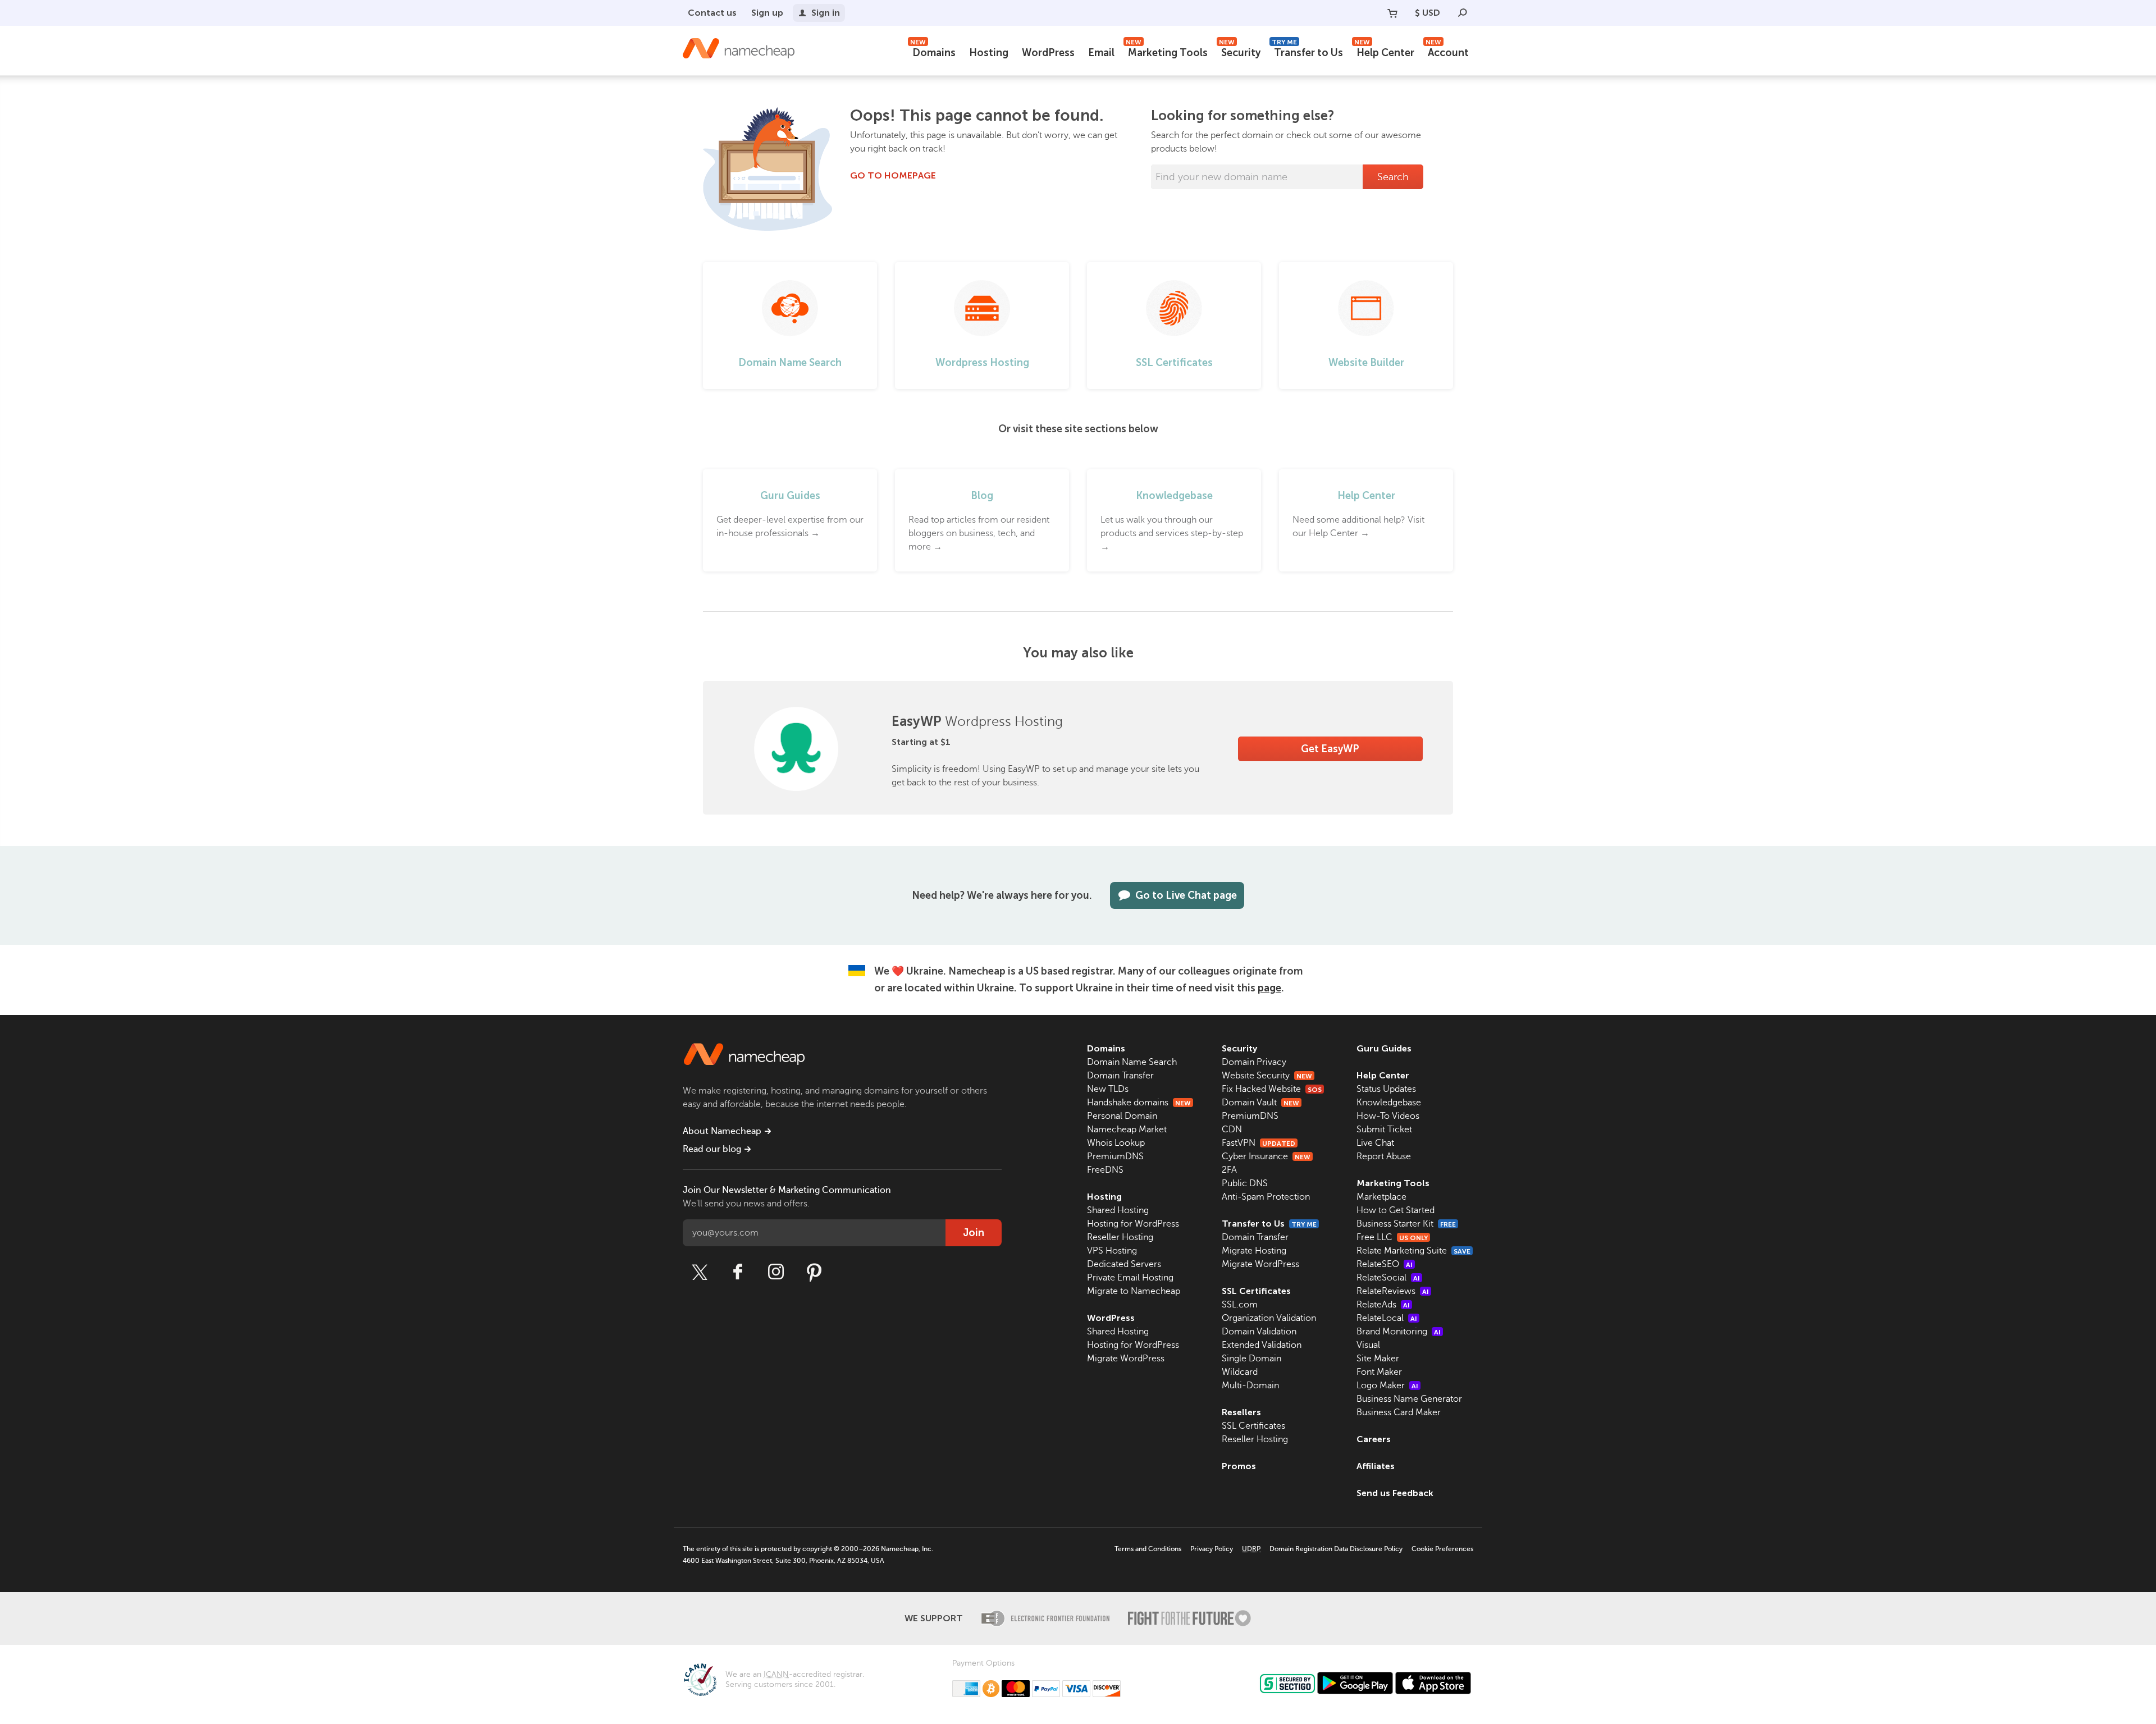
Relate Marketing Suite (1413, 1251)
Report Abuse (1384, 1156)
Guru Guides (1384, 1048)
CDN (1232, 1129)
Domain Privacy (1254, 1062)
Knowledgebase (1389, 1103)
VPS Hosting (1112, 1251)
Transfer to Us (1307, 51)
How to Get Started (1396, 1210)
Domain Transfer (1120, 1076)
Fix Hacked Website (1272, 1089)
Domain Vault (1260, 1103)
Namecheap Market (1127, 1129)
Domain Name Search (1132, 1062)
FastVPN (1259, 1143)
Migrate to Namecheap (1134, 1291)
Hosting (989, 53)
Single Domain (1251, 1359)
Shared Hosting (1118, 1210)
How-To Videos (1388, 1116)
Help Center (1384, 51)
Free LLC (1392, 1237)
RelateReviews (1393, 1291)
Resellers (1241, 1412)
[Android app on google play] (1355, 1683)
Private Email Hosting (1130, 1278)
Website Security (1267, 1076)
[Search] (1463, 13)
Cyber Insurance (1266, 1156)
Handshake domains (1139, 1103)
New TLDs (1108, 1089)
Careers (1374, 1439)
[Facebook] (738, 1272)
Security (1240, 51)
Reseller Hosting (1120, 1237)
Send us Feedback (1395, 1493)
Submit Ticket (1384, 1129)
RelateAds (1383, 1305)
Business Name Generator (1409, 1399)
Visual (1368, 1345)
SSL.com (1240, 1305)
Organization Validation (1269, 1318)
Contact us (712, 13)
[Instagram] (776, 1272)
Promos (1239, 1466)
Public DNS (1245, 1183)
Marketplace (1381, 1197)
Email (1101, 53)
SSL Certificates (1256, 1291)
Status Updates (1386, 1089)
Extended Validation (1262, 1345)
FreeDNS (1105, 1170)
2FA (1229, 1170)
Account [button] (1447, 51)
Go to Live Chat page (1186, 895)
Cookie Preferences (1442, 1549)
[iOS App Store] (1433, 1683)
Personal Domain (1122, 1116)
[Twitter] (700, 1272)
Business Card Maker (1399, 1412)
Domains (933, 51)
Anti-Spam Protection (1266, 1197)
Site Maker (1378, 1359)
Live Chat (1375, 1143)
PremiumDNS (1115, 1156)
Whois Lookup (1116, 1143)
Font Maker (1379, 1372)
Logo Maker (1387, 1385)
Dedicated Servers (1124, 1264)
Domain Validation (1259, 1332)
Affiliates (1376, 1466)
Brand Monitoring (1399, 1332)
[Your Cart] (1392, 13)
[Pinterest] (814, 1272)
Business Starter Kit (1406, 1224)
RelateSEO (1385, 1264)
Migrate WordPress (1126, 1359)
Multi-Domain (1250, 1385)
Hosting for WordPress (1133, 1224)
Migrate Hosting (1254, 1251)
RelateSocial (1388, 1278)
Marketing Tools (1167, 51)
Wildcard (1240, 1372)
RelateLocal (1387, 1318)
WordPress (1048, 53)
